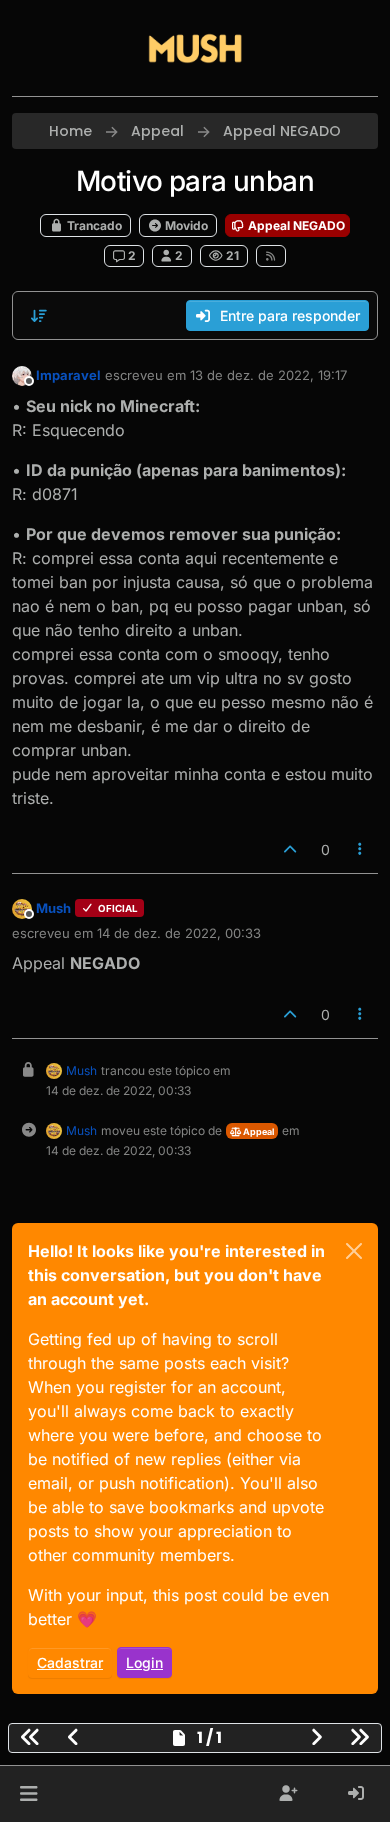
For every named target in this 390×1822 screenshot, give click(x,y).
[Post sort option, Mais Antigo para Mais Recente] (39, 316)
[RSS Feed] (271, 256)
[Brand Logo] (195, 48)
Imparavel (68, 375)
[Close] (354, 1251)
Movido (185, 225)
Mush (53, 908)
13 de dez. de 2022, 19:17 (268, 375)
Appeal (257, 1131)
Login (144, 1662)
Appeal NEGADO (295, 225)
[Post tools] (361, 849)
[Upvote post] (290, 849)
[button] (28, 1794)
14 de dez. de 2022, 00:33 (179, 933)
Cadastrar (70, 1662)
